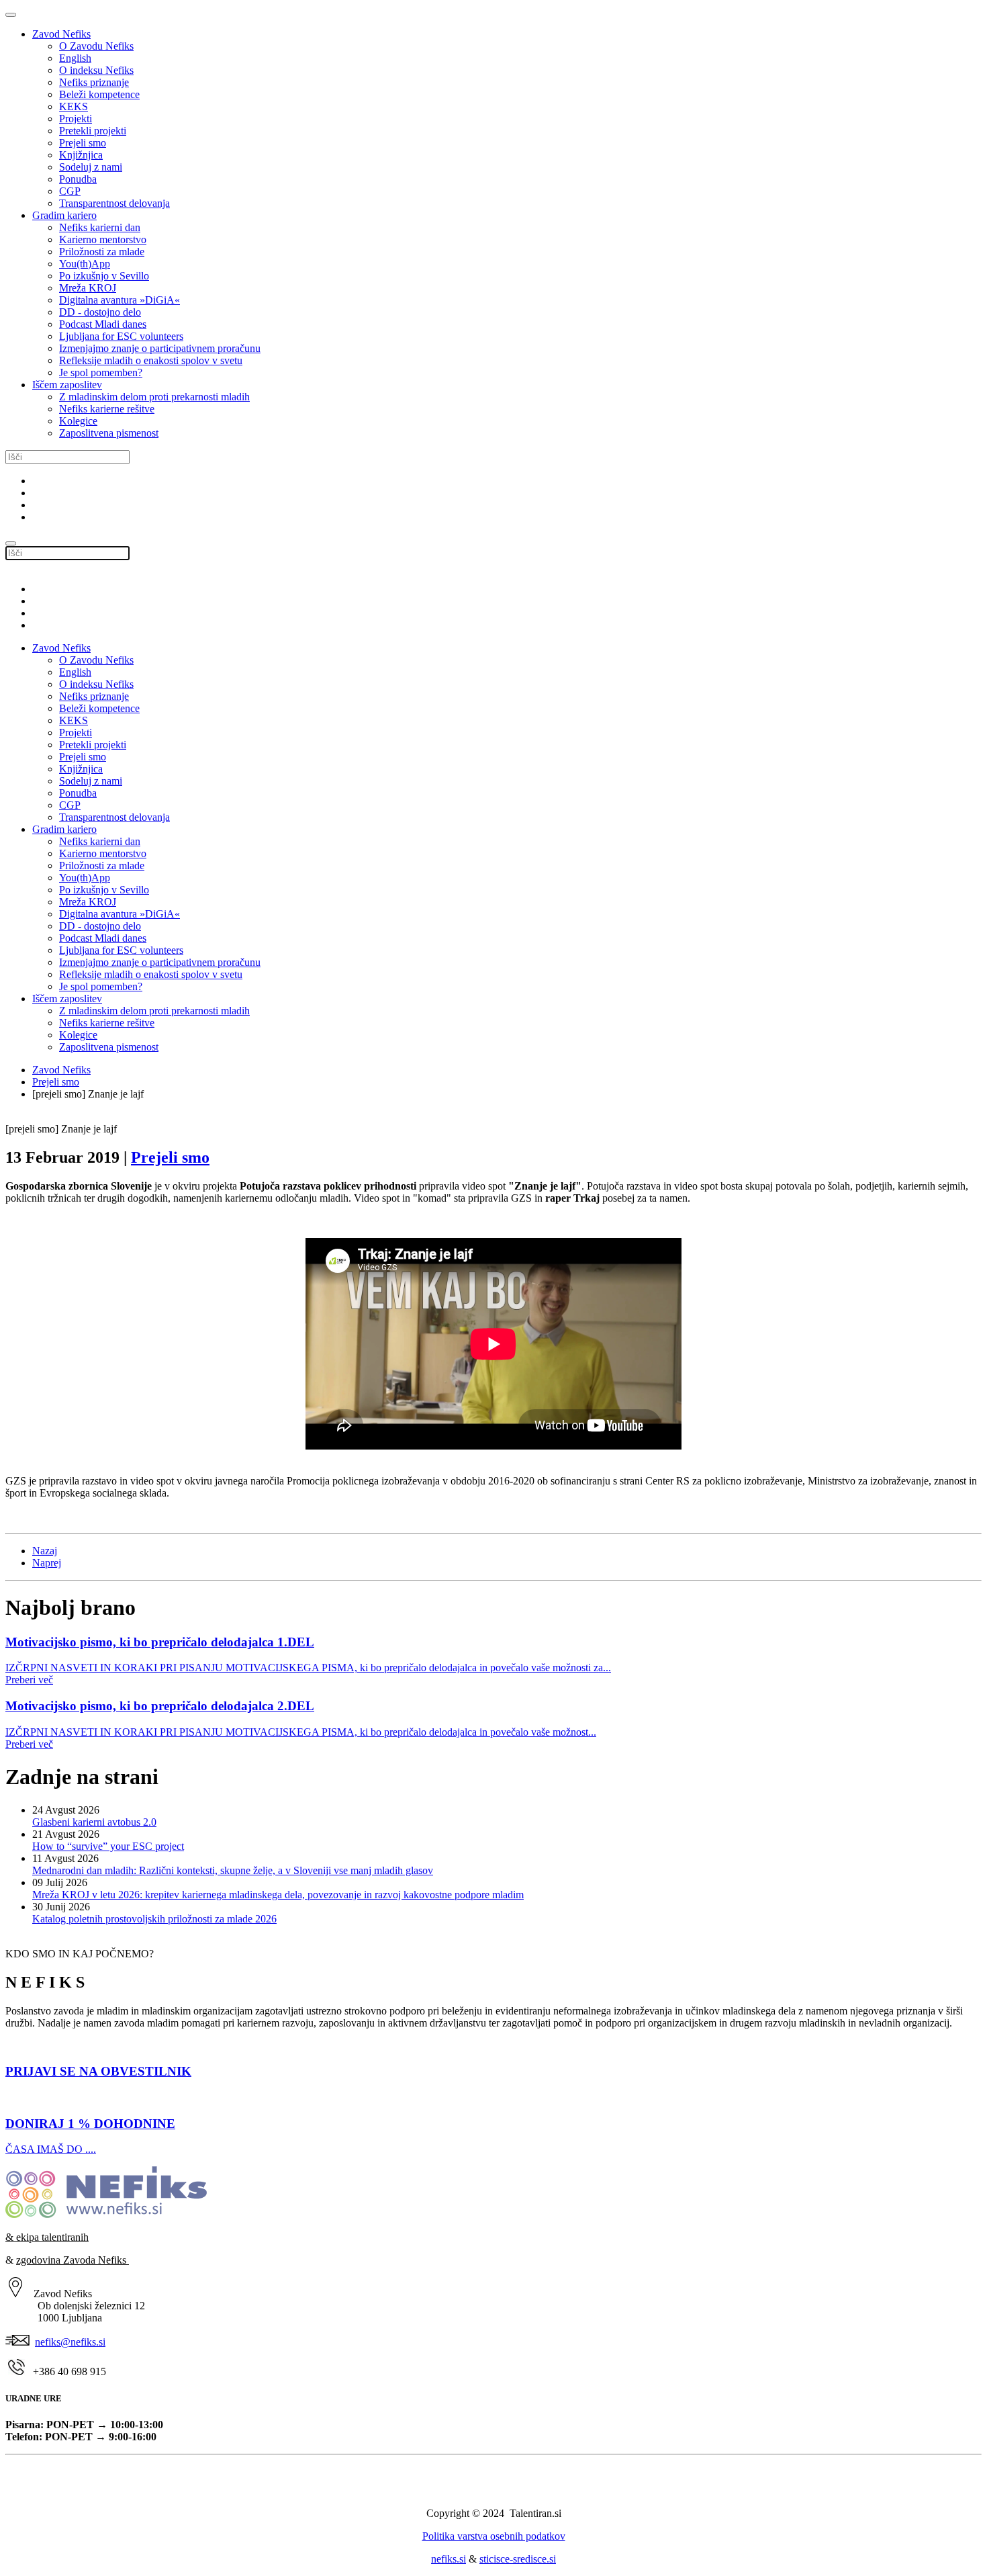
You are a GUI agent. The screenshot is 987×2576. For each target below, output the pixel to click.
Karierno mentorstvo (103, 239)
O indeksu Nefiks (96, 70)
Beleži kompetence (99, 94)
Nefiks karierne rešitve (107, 409)
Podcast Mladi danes (103, 324)
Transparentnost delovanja (114, 203)
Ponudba (78, 179)
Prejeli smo (83, 143)
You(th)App (85, 264)
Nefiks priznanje (94, 82)
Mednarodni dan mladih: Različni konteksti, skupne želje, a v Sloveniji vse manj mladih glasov (233, 1870)
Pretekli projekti (93, 131)
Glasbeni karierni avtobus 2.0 (94, 1822)
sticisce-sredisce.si (518, 2559)
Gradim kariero (64, 215)
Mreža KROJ (88, 288)
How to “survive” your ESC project (108, 1846)
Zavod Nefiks (61, 34)
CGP (70, 191)
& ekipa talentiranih (47, 2237)
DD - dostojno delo (100, 312)
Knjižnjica (81, 155)
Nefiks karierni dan (100, 227)
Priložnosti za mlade (102, 252)
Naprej (47, 1563)
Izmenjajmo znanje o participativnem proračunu (160, 348)
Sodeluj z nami (91, 167)
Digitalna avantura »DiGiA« (120, 300)
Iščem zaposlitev (67, 385)
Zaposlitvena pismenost (109, 433)
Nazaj (45, 1551)
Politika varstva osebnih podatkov (494, 2536)
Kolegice (78, 421)
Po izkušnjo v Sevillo (104, 276)
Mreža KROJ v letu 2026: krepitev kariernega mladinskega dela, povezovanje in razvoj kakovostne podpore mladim (278, 1895)
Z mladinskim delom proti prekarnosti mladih (154, 397)
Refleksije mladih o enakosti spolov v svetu (151, 360)
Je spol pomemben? (101, 372)
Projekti (76, 119)
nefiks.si (449, 2559)
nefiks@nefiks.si (70, 2342)
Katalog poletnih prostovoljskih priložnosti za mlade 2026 (154, 1919)
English (75, 58)
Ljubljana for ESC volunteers (121, 336)
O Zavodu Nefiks (96, 46)
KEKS (74, 106)
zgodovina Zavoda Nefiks (73, 2260)
